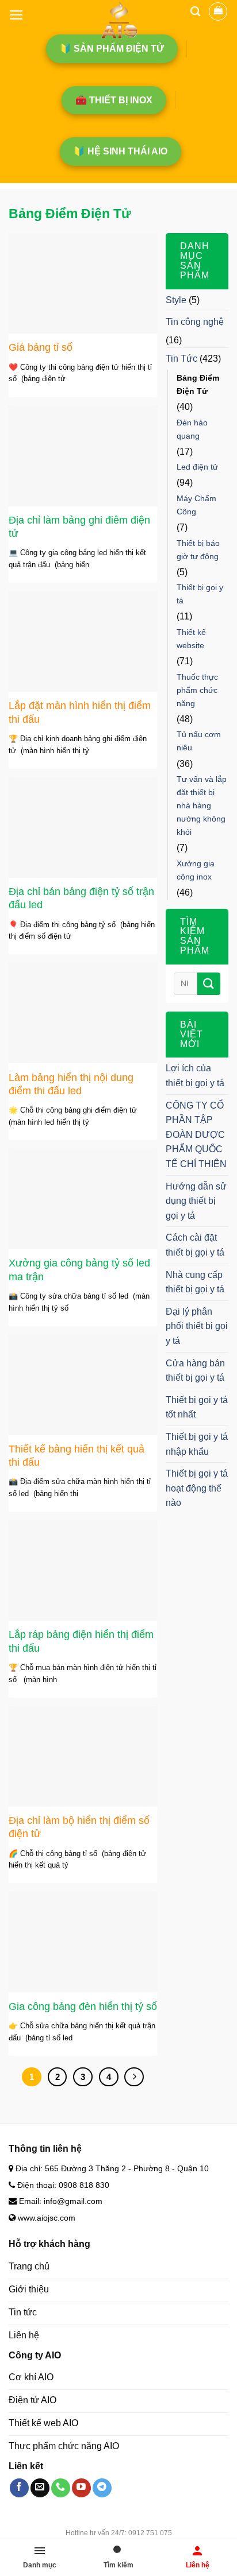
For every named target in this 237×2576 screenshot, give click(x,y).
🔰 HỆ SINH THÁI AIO (121, 151)
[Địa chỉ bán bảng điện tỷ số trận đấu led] (83, 828)
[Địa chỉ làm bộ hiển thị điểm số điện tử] (83, 1756)
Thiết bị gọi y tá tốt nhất (197, 1407)
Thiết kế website (191, 639)
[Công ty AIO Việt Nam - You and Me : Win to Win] (119, 20)
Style (176, 300)
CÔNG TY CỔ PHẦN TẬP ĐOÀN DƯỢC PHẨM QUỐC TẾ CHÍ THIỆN (196, 1135)
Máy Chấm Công (196, 505)
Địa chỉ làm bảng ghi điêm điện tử (79, 527)
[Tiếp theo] (134, 2077)
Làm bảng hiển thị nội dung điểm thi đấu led (71, 1084)
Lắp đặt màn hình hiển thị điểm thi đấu (80, 712)
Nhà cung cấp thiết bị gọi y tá (195, 1282)
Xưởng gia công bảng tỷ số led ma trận (79, 1270)
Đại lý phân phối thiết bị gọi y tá (197, 1326)
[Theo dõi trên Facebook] (19, 2488)
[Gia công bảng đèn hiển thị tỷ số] (83, 1942)
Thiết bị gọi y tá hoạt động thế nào (197, 1488)
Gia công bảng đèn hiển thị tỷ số (83, 2006)
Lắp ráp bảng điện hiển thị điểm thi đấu (81, 1641)
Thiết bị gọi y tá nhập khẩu (197, 1444)
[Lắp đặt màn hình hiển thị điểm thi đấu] (83, 642)
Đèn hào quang (192, 429)
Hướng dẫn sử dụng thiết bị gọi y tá (196, 1201)
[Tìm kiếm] (195, 11)
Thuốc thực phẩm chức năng (197, 690)
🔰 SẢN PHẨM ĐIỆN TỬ (112, 49)
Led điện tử (197, 467)
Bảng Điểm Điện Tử (198, 384)
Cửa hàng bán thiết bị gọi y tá (195, 1371)
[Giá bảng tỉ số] (83, 283)
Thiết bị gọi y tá (200, 594)
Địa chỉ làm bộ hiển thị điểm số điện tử (79, 1827)
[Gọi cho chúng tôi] (61, 2488)
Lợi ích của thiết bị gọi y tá (195, 1076)
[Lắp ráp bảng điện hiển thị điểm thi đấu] (83, 1570)
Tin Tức (181, 359)
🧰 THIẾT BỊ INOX (114, 100)
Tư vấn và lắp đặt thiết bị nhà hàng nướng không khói (202, 805)
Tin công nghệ (195, 322)
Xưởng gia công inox (196, 870)
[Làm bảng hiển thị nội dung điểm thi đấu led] (83, 1013)
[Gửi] (209, 984)
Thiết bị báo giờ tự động (198, 550)
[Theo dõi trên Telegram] (102, 2488)
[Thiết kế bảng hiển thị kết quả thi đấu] (83, 1385)
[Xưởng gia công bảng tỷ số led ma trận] (83, 1199)
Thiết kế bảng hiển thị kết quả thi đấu (77, 1456)
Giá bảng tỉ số (41, 347)
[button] (16, 15)
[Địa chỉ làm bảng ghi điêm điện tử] (83, 456)
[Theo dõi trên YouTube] (81, 2488)
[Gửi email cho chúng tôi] (40, 2488)
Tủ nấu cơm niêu (199, 741)
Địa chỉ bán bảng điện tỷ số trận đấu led (81, 898)
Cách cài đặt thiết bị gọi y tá (195, 1245)
